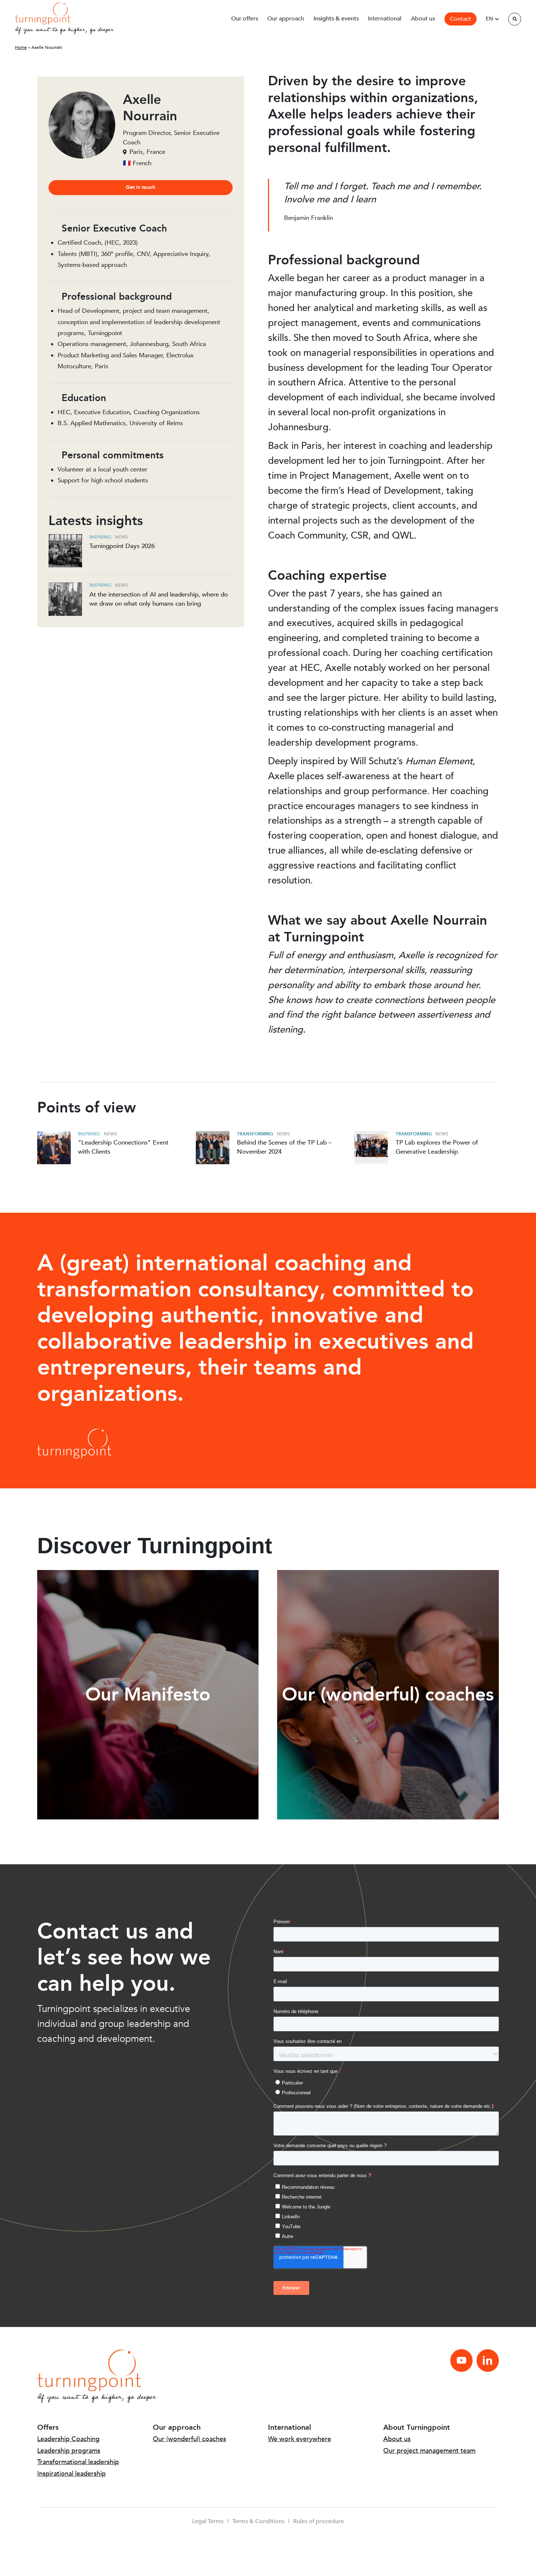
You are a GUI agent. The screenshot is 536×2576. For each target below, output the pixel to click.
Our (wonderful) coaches (189, 2439)
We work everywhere (300, 2439)
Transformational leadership (78, 2462)
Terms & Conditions (258, 2521)
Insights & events (336, 19)
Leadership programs (69, 2451)
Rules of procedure (319, 2521)
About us (397, 2439)
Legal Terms (208, 2521)
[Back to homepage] (43, 13)
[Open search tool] (515, 19)
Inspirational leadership (71, 2474)
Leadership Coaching (68, 2439)
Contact (461, 19)
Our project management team (429, 2451)
